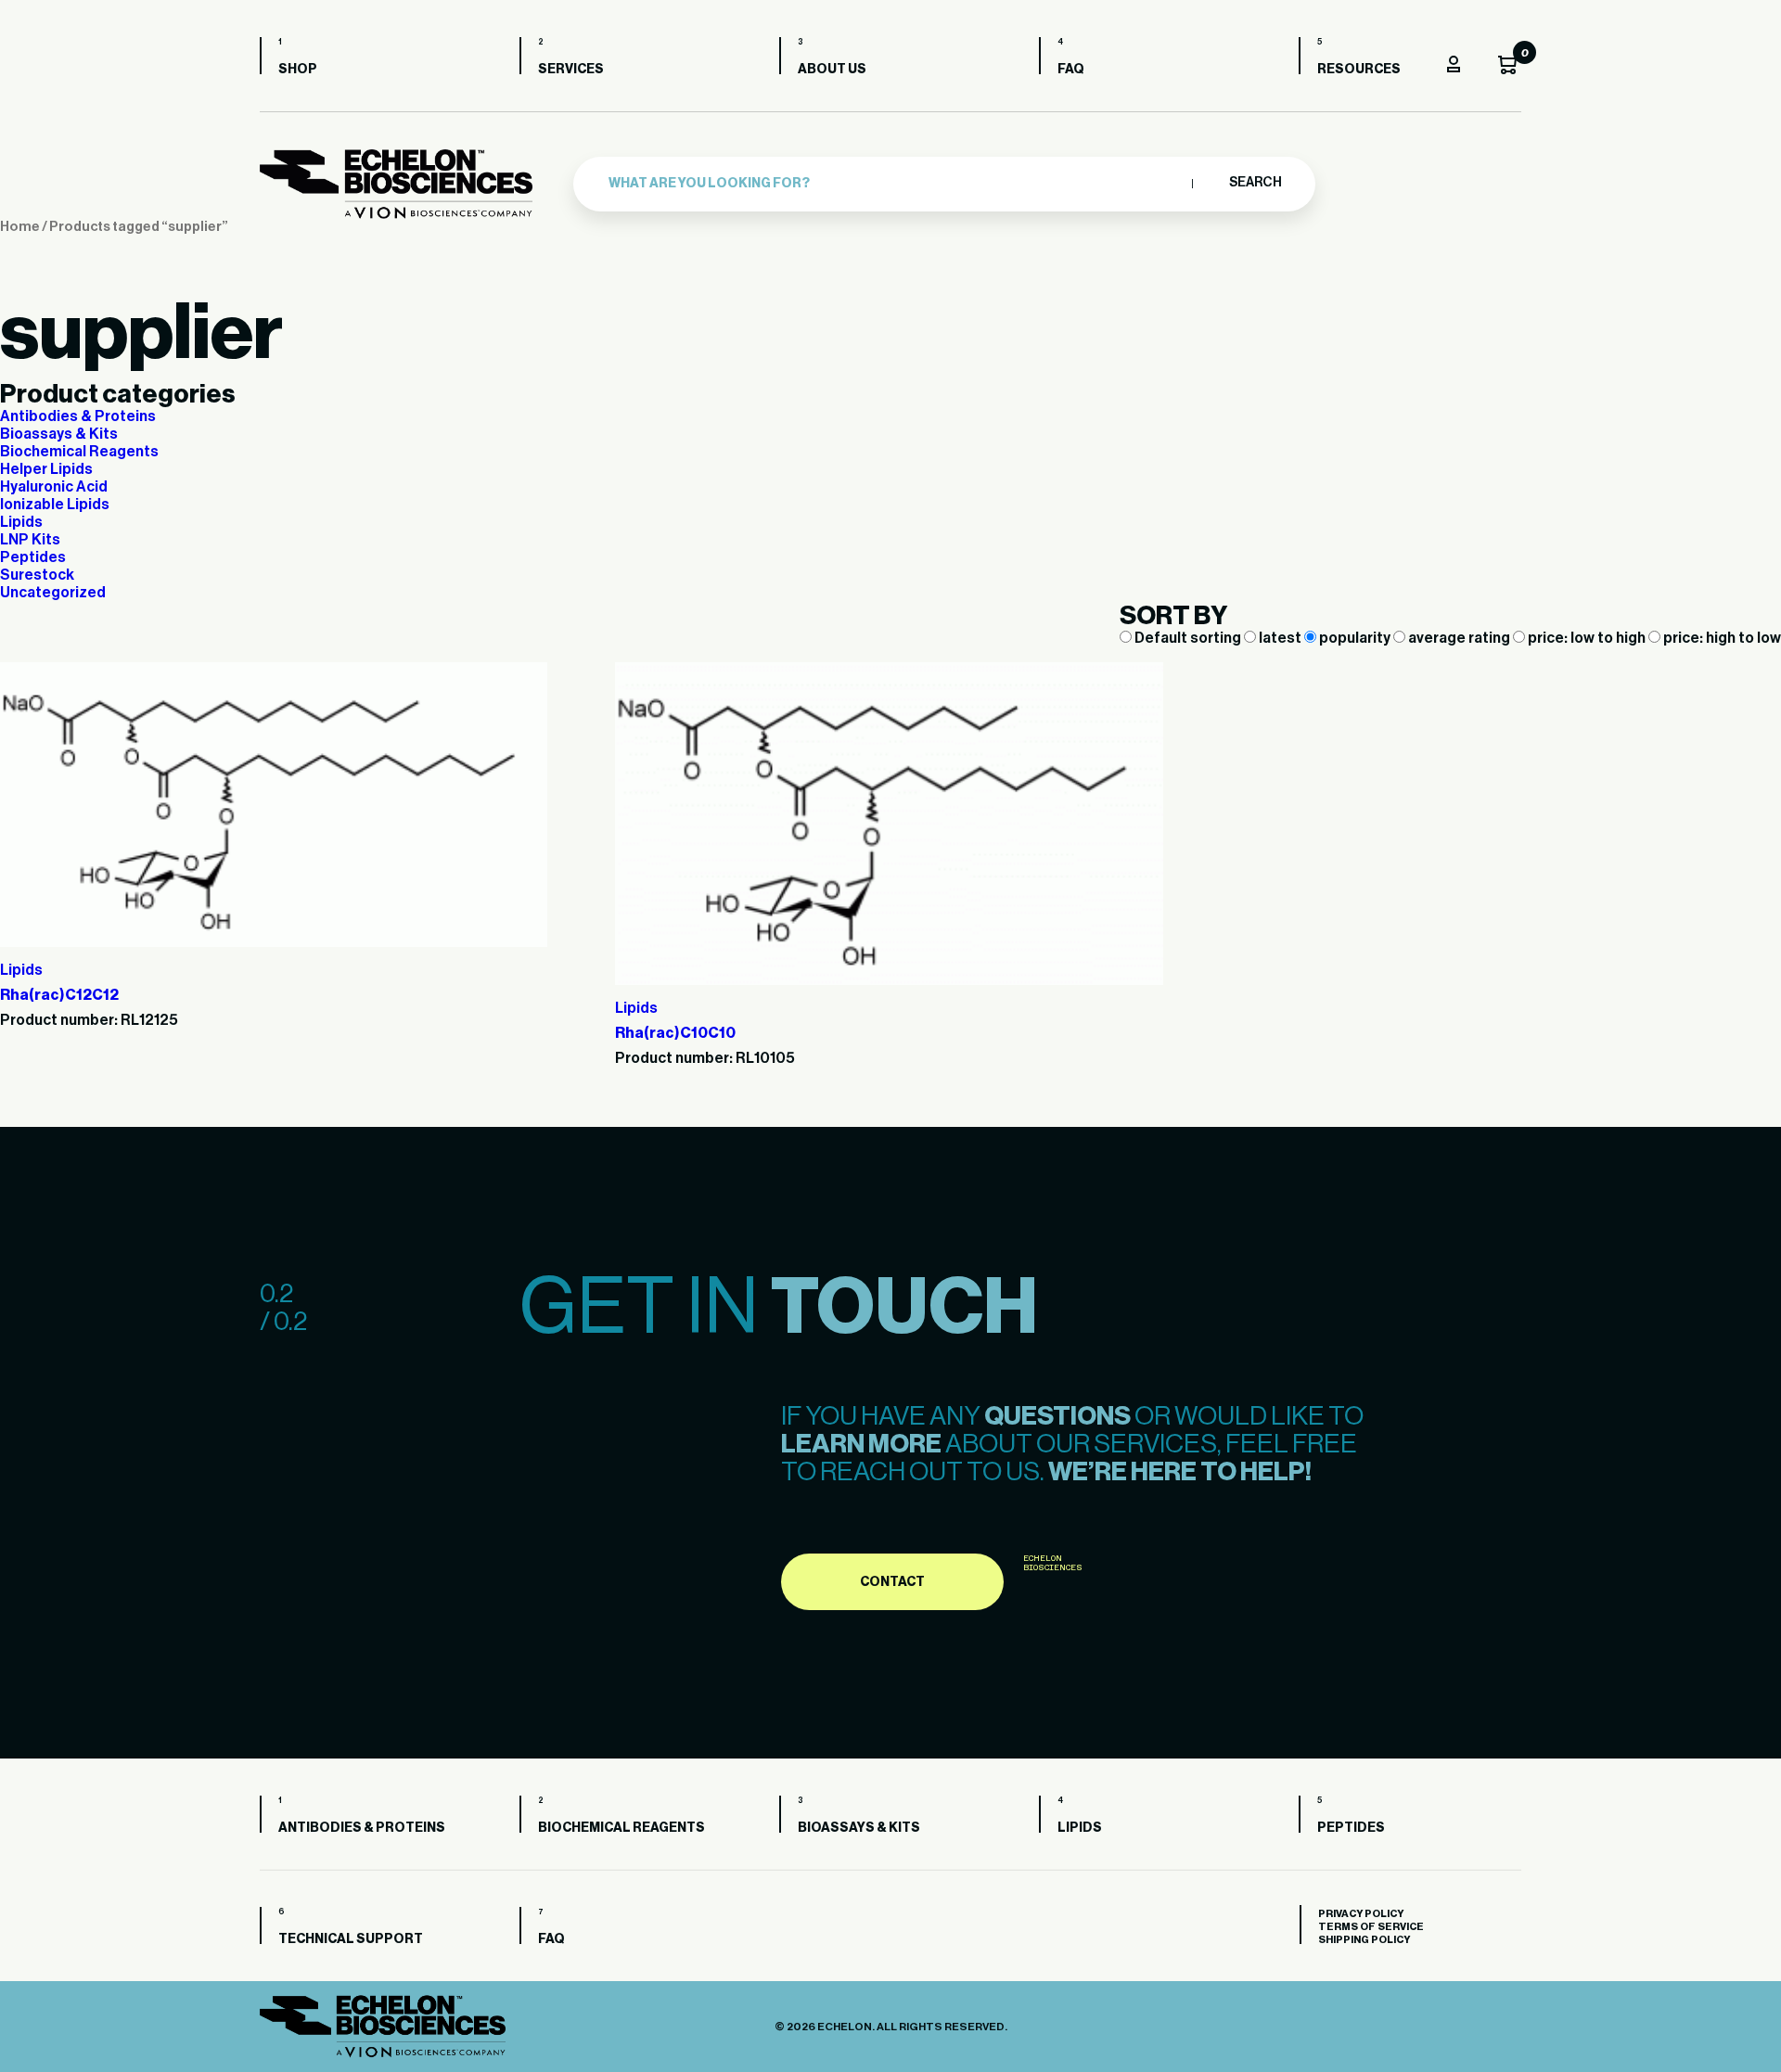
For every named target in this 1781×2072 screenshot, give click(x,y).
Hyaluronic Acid (54, 487)
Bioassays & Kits (59, 434)
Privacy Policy (1361, 1914)
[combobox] (896, 184)
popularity (1355, 638)
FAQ (1071, 70)
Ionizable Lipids (55, 505)
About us (832, 70)
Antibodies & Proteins (78, 416)
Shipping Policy (1364, 1940)
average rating (1459, 638)
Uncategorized (53, 593)
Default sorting (1188, 638)
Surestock (37, 575)
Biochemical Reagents (79, 452)
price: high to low (1721, 638)
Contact (892, 1582)
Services (571, 70)
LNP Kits (30, 540)
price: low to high (1587, 638)
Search (1255, 183)
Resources (1359, 70)
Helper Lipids (46, 469)
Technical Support (351, 1939)
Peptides (33, 557)
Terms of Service (1371, 1927)
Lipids (21, 522)
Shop (298, 70)
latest (1280, 638)
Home (20, 227)
